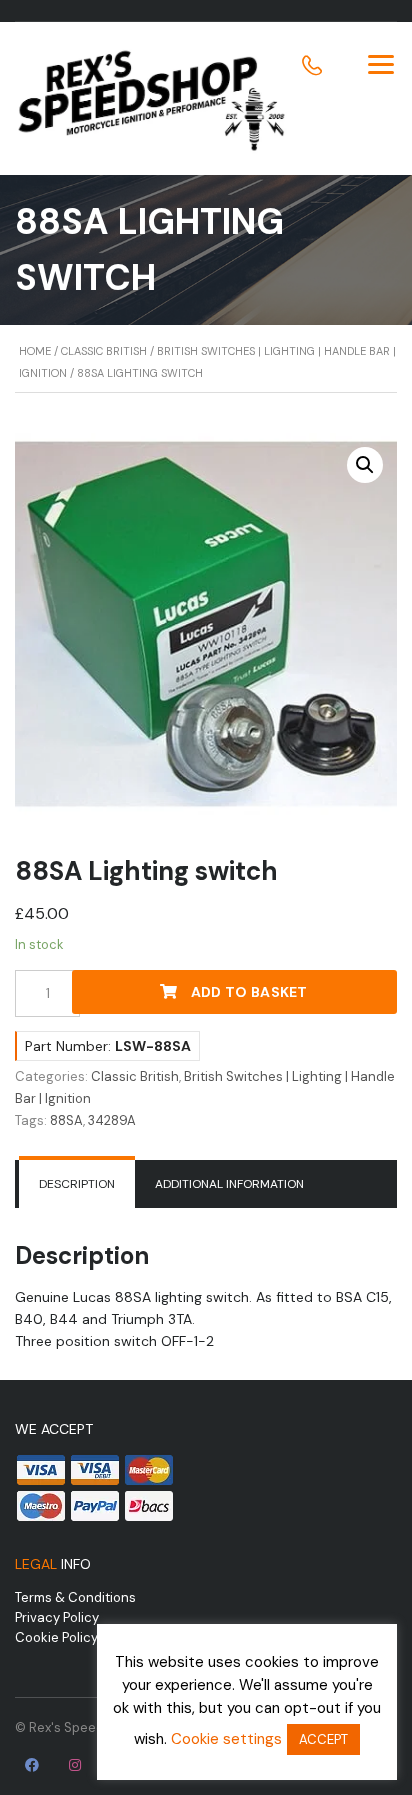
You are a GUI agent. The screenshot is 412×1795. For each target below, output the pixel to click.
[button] (365, 465)
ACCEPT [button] (323, 1739)
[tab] (77, 1184)
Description (77, 1184)
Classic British (104, 351)
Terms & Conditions (75, 1597)
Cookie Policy (56, 1637)
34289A (112, 1120)
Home (35, 351)
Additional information (229, 1184)
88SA (66, 1120)
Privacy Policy (57, 1617)
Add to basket (249, 992)
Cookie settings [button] (226, 1739)
